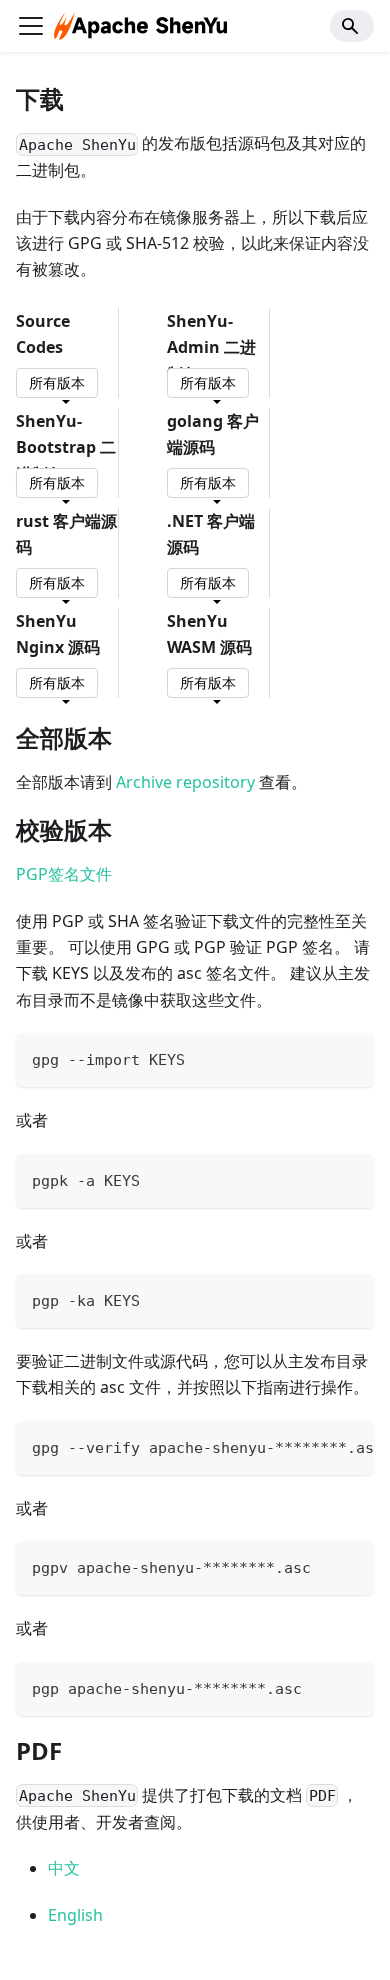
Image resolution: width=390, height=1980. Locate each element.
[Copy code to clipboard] (349, 1057)
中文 (64, 1868)
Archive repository (185, 782)
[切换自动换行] (313, 1446)
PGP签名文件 (64, 874)
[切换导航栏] (31, 26)
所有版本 (57, 382)
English (75, 1915)
